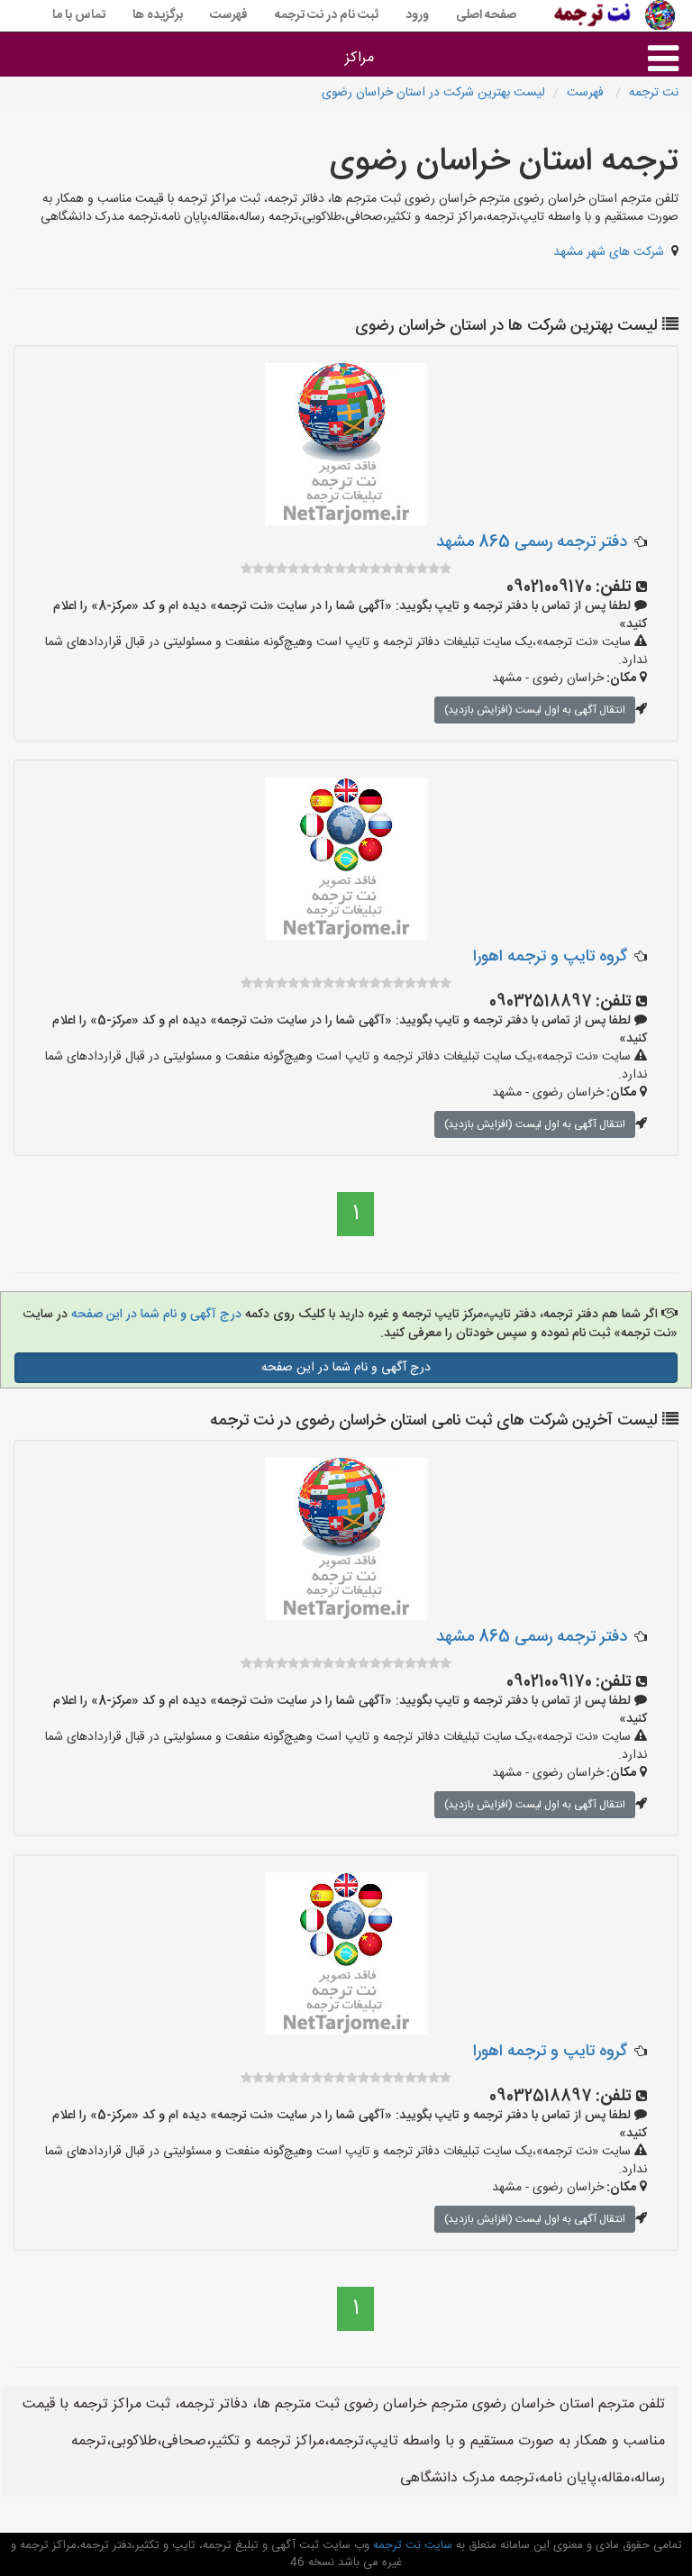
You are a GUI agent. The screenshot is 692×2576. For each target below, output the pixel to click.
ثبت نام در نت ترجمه (327, 15)
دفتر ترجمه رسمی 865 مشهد (532, 542)
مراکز (360, 58)
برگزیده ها (158, 15)
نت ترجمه (654, 93)
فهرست (229, 15)
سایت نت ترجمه (411, 2545)
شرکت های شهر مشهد (609, 252)
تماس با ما (79, 15)
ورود (417, 15)
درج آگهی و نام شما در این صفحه (156, 1315)
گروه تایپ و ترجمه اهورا (550, 957)
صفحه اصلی (486, 15)
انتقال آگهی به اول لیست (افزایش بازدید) (535, 710)
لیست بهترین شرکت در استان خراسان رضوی (433, 93)
